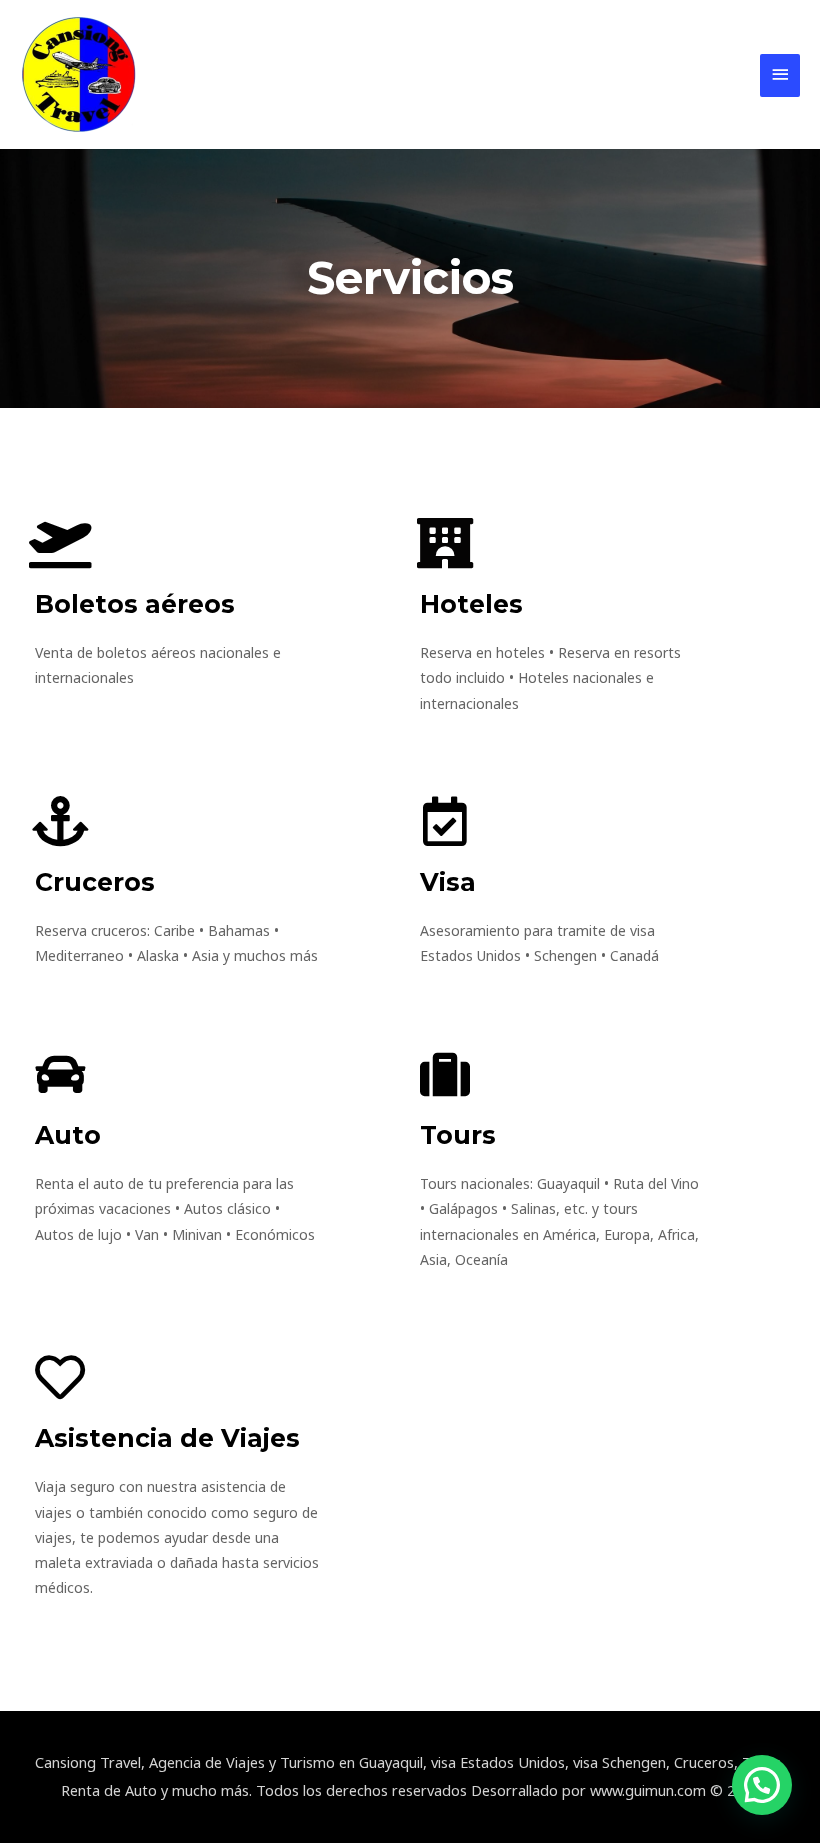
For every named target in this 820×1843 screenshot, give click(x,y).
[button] (762, 1785)
